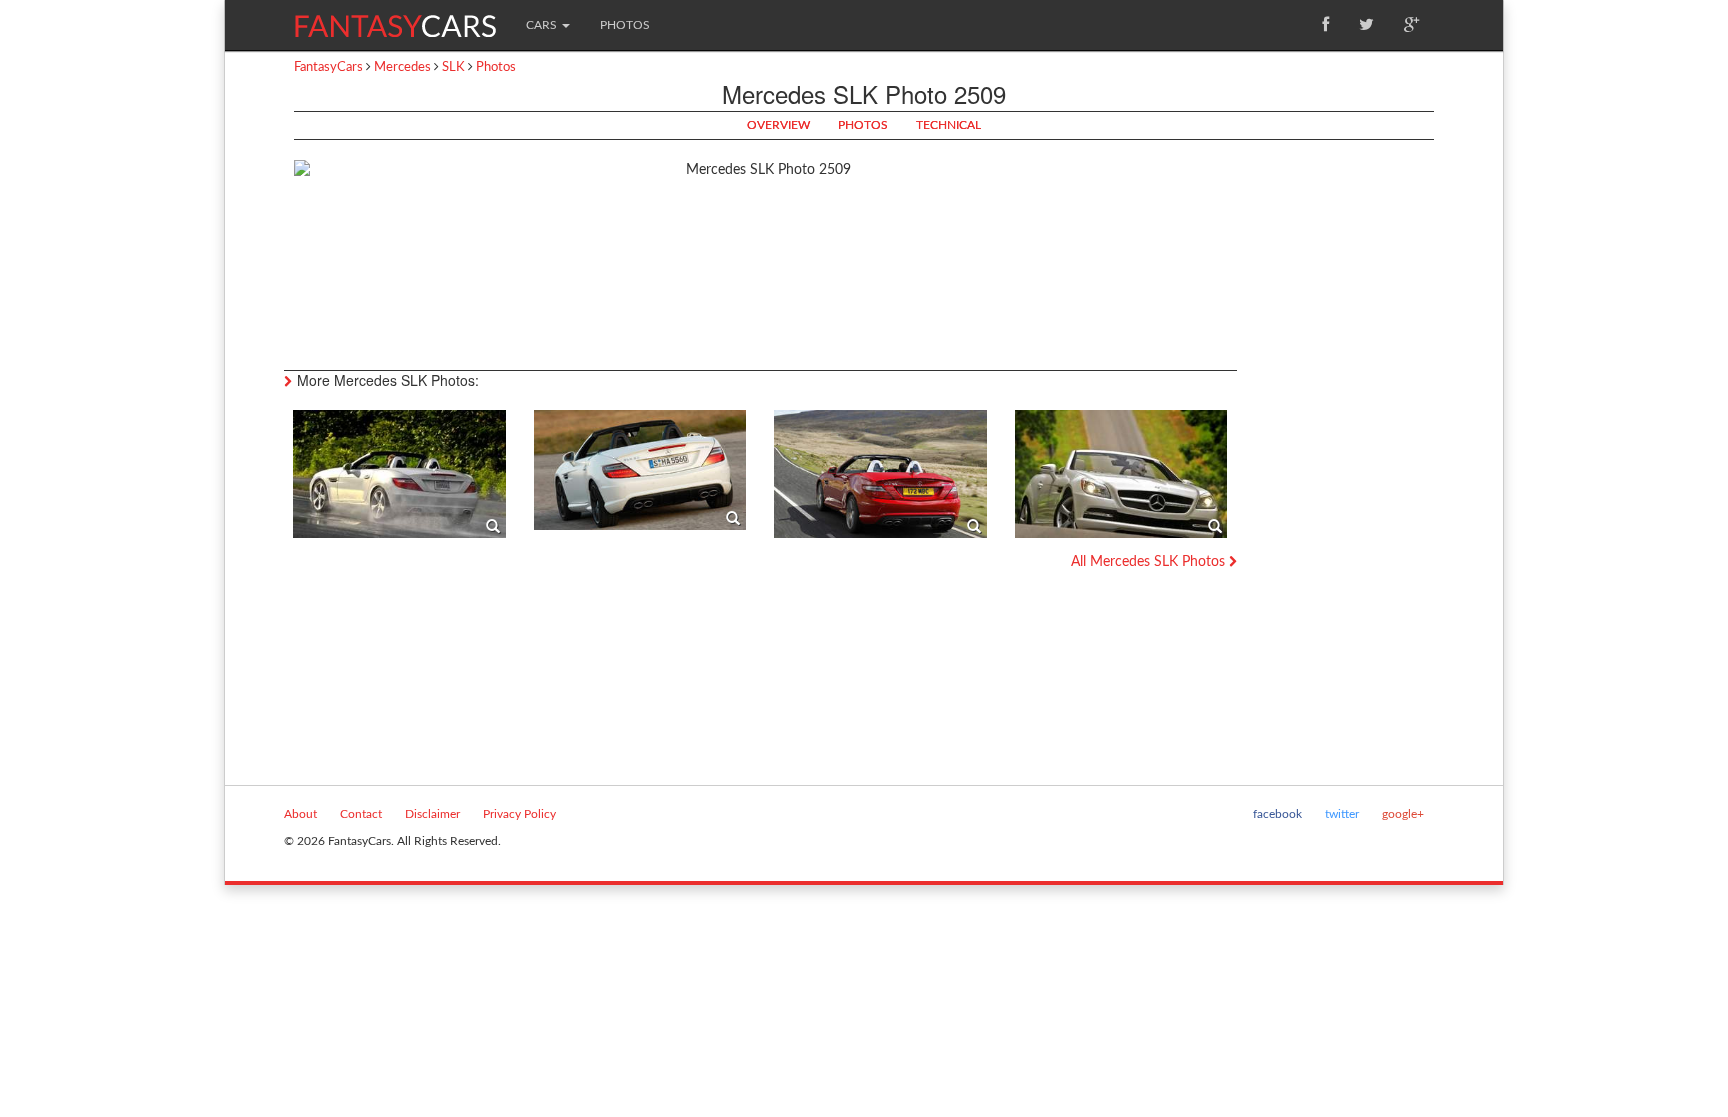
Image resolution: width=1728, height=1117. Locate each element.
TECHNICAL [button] (948, 125)
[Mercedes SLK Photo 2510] (880, 474)
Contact (361, 814)
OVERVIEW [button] (778, 125)
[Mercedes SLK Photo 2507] (399, 474)
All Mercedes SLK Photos (1150, 562)
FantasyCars (328, 67)
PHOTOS (625, 25)
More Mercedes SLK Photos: (388, 380)
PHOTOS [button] (863, 125)
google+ (1403, 814)
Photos (496, 67)
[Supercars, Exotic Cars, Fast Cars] (395, 18)
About (300, 814)
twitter (1342, 814)
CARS (543, 25)
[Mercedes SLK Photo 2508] (640, 470)
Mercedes (402, 67)
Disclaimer (432, 814)
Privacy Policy (519, 814)
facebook (1277, 814)
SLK (453, 67)
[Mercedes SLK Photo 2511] (1121, 474)
